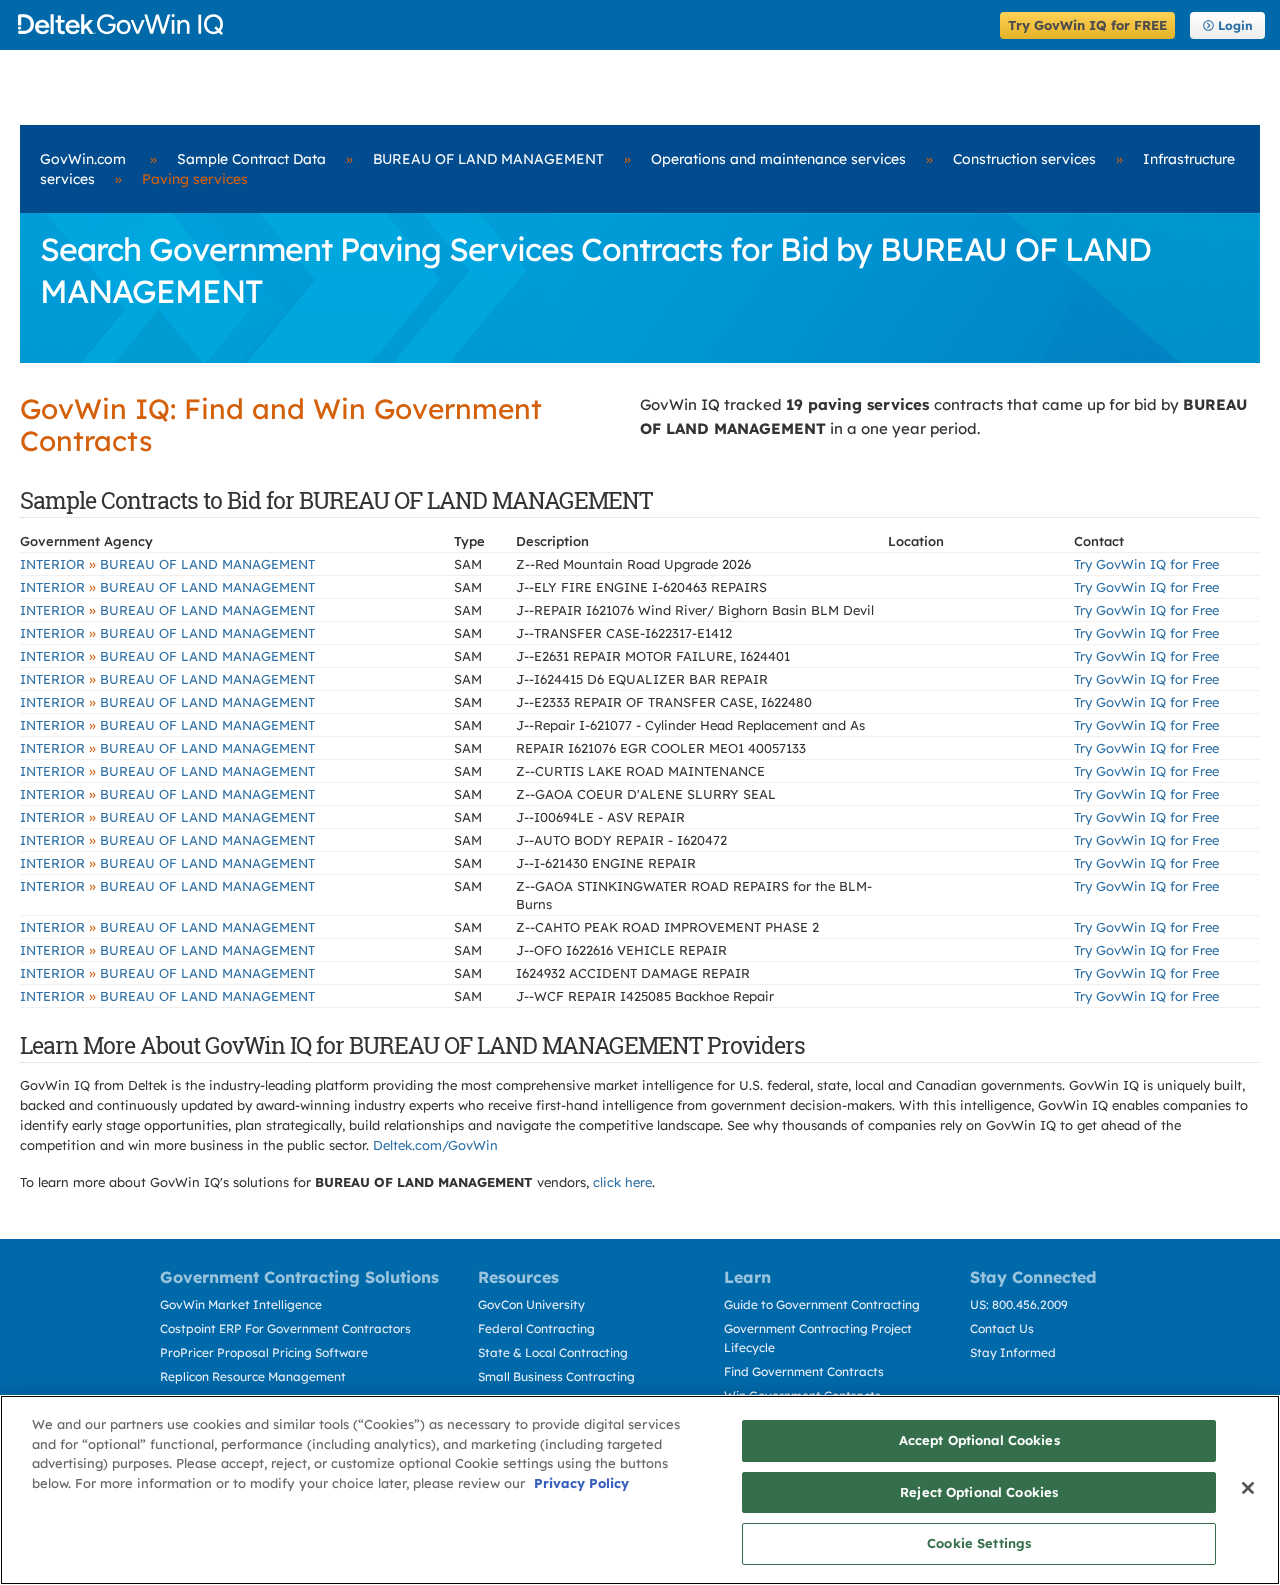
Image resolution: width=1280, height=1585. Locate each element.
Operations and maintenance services (778, 159)
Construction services (1024, 159)
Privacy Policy (581, 1483)
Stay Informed (1013, 1352)
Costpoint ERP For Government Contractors (285, 1328)
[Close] (1248, 1488)
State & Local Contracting (553, 1352)
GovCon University (531, 1304)
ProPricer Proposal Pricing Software (264, 1352)
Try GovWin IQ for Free (1146, 564)
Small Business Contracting (556, 1376)
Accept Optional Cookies (979, 1440)
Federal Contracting (536, 1328)
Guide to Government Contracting (822, 1304)
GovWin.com (83, 159)
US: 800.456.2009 (1019, 1304)
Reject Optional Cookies (979, 1492)
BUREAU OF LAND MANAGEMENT (488, 159)
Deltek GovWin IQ (502, 24)
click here (622, 1182)
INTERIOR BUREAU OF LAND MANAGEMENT (167, 564)
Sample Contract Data (251, 159)
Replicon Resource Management (253, 1376)
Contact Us (1002, 1328)
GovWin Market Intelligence (241, 1304)
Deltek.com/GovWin (435, 1145)
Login (1235, 25)
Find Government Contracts (804, 1371)
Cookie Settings (979, 1543)
